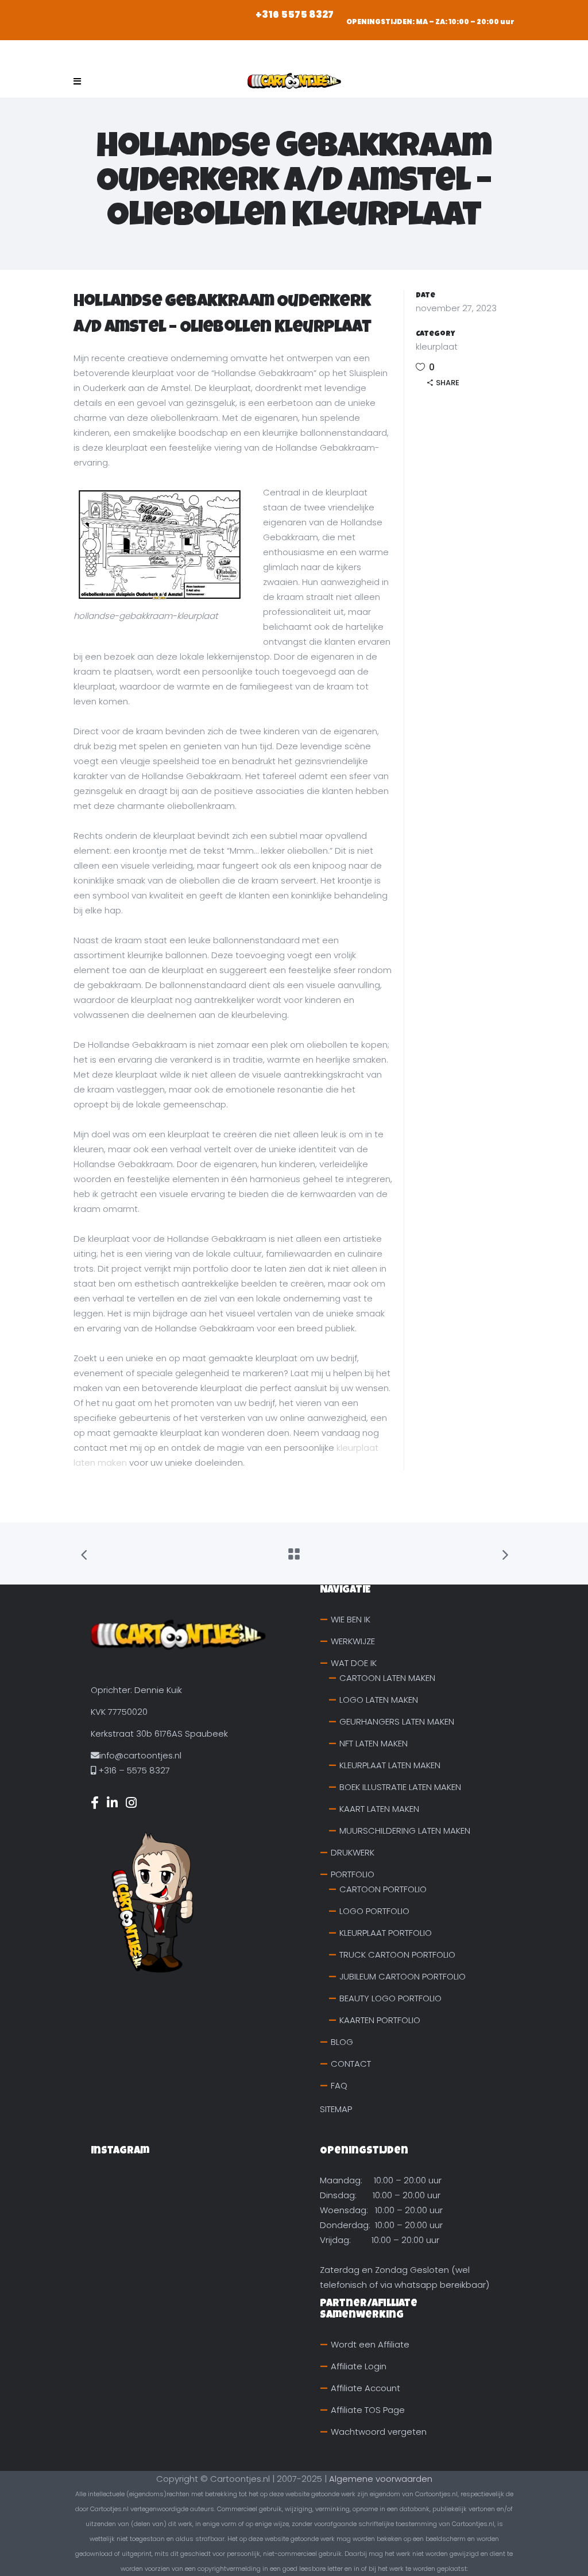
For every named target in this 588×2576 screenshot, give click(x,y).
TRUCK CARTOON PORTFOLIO (397, 1955)
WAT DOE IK (354, 1663)
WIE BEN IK (351, 1619)
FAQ (339, 2085)
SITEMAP (336, 2109)
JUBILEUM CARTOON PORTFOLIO (403, 1976)
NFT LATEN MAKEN (374, 1743)
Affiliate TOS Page (368, 2410)
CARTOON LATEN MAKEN (387, 1678)
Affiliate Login (359, 2366)
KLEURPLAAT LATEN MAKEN (390, 1765)
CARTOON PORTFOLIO (383, 1889)
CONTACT (351, 2064)
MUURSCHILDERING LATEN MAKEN (405, 1831)
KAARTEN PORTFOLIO (380, 2020)
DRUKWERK (353, 1852)
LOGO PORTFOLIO (374, 1911)
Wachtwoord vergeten (379, 2432)
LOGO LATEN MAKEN (379, 1700)
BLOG (342, 2042)
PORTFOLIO (353, 1874)
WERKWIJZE (353, 1641)
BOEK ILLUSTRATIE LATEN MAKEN (400, 1787)
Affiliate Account (365, 2388)
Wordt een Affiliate (370, 2344)
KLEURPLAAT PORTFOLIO (386, 1933)
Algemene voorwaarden (381, 2479)
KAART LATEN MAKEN (379, 1809)
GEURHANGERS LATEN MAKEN (397, 1721)
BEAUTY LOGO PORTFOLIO (390, 1998)
